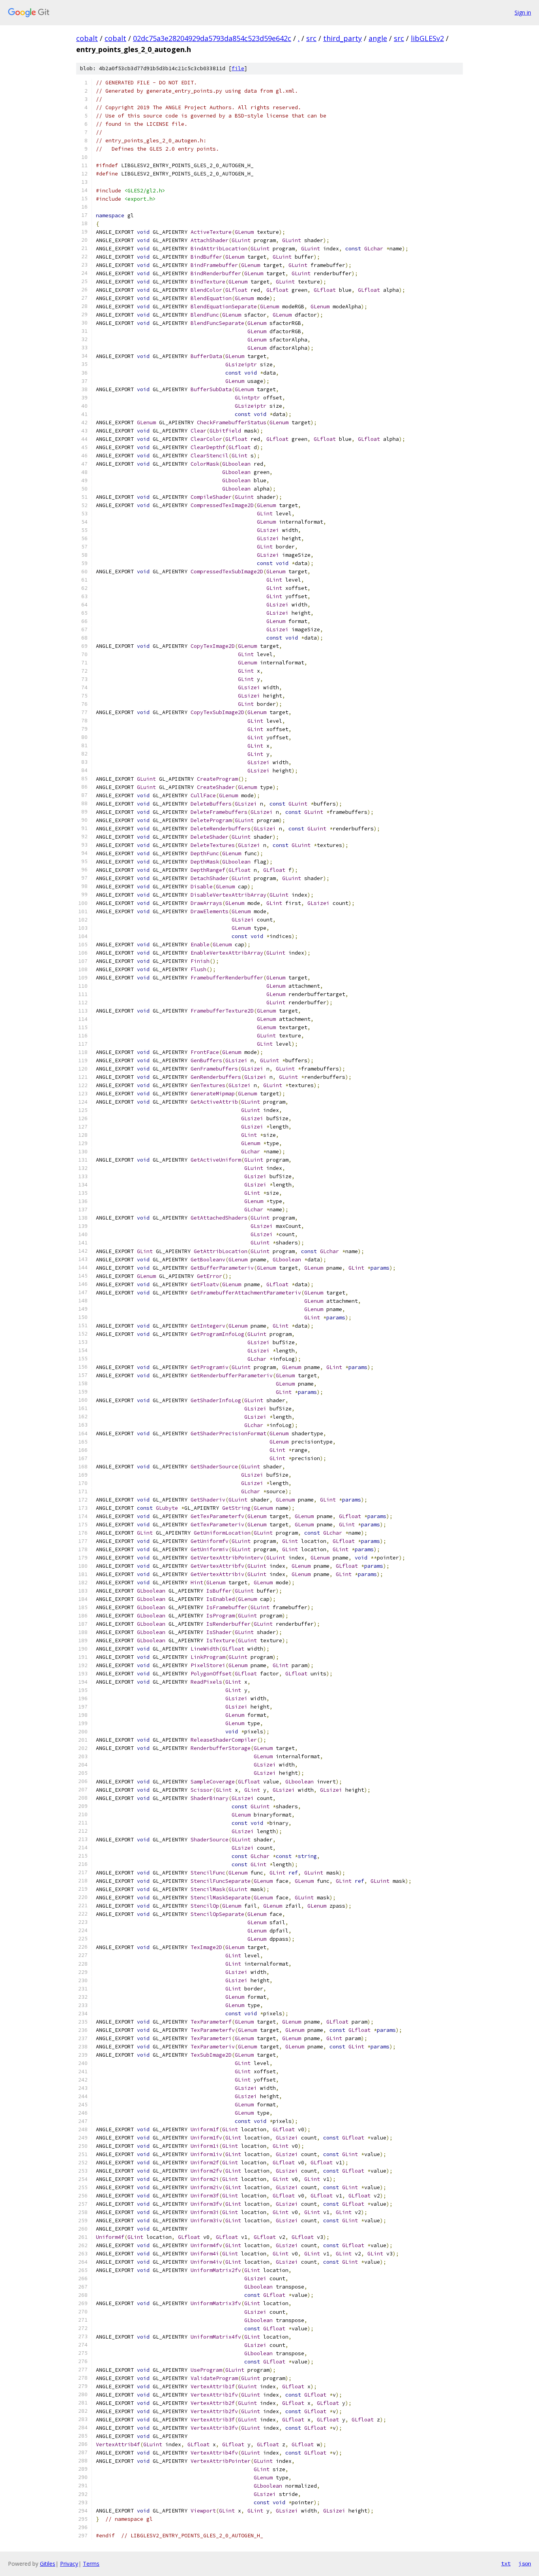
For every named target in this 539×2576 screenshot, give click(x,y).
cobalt (87, 38)
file (238, 68)
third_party (342, 38)
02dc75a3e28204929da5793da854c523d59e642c (212, 38)
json (525, 2563)
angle (378, 38)
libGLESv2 (427, 38)
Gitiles (48, 2564)
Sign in (523, 12)
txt (506, 2563)
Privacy (69, 2564)
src (311, 38)
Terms (91, 2564)
